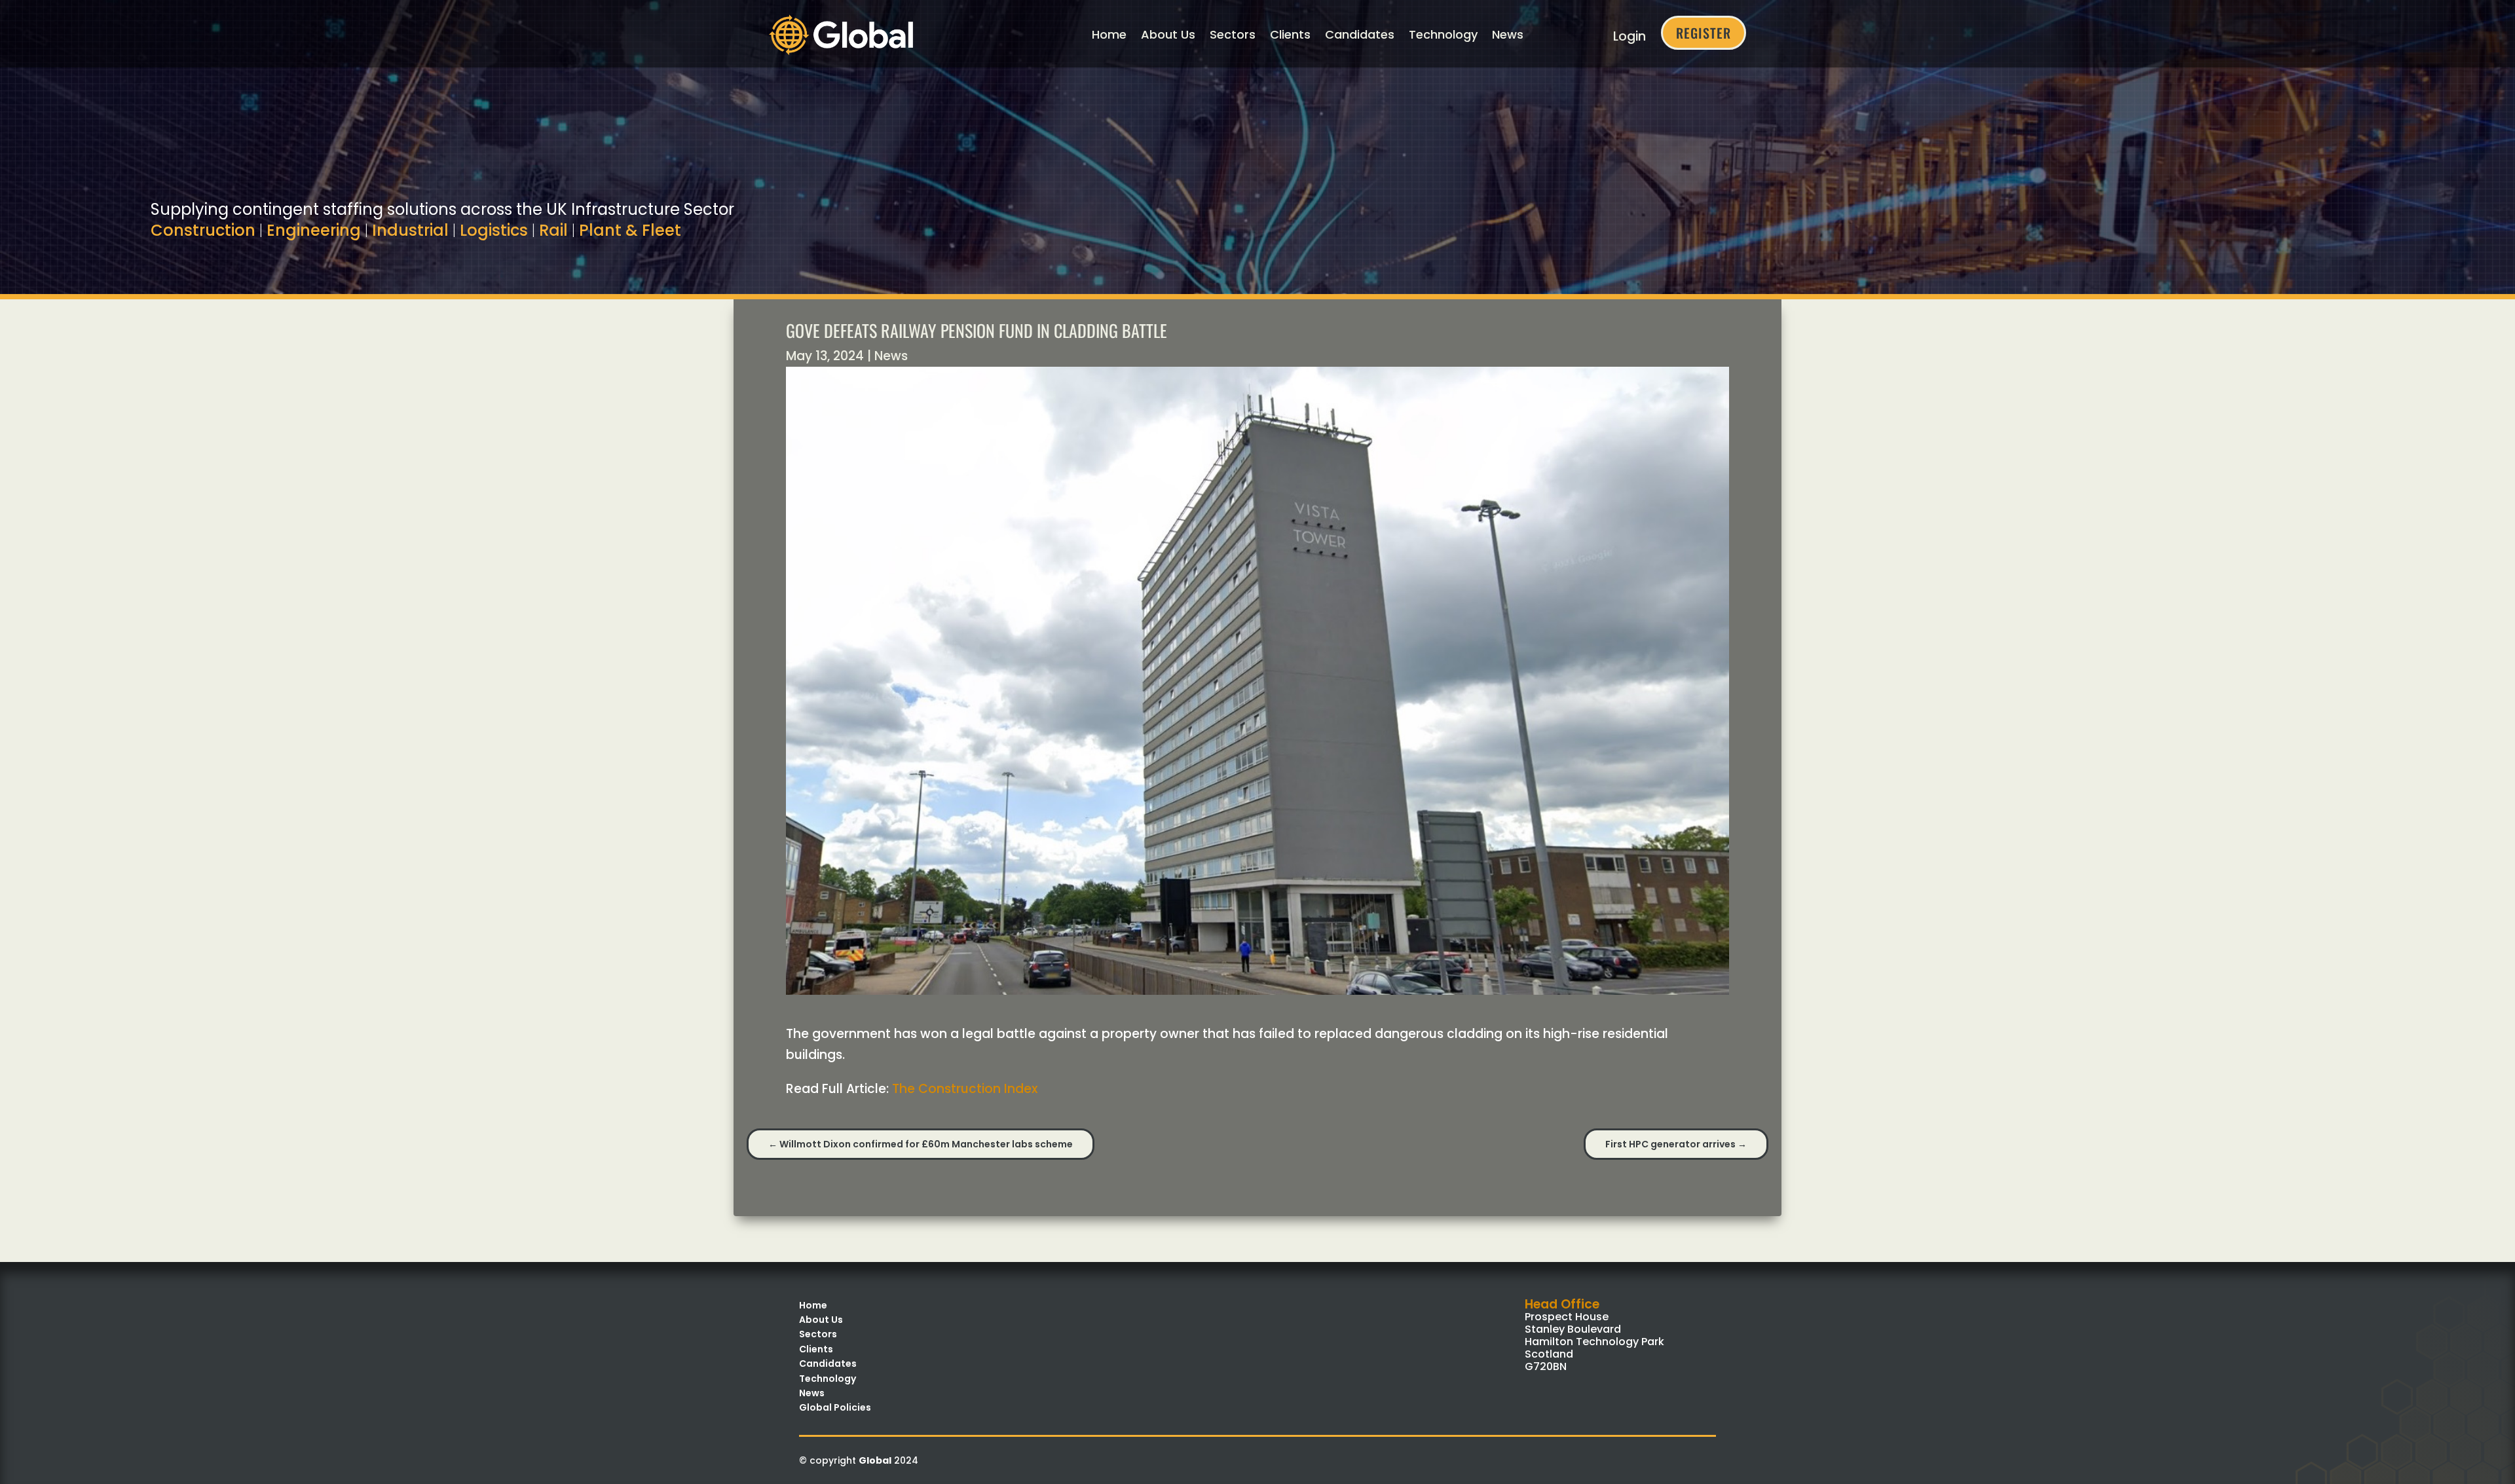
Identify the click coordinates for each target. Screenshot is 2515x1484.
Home (1109, 34)
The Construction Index (965, 1089)
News (1508, 34)
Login (1630, 36)
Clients (1290, 34)
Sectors (1233, 34)
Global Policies (835, 1407)
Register (1704, 33)
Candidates (1360, 34)
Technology (1443, 34)
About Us (1168, 34)
